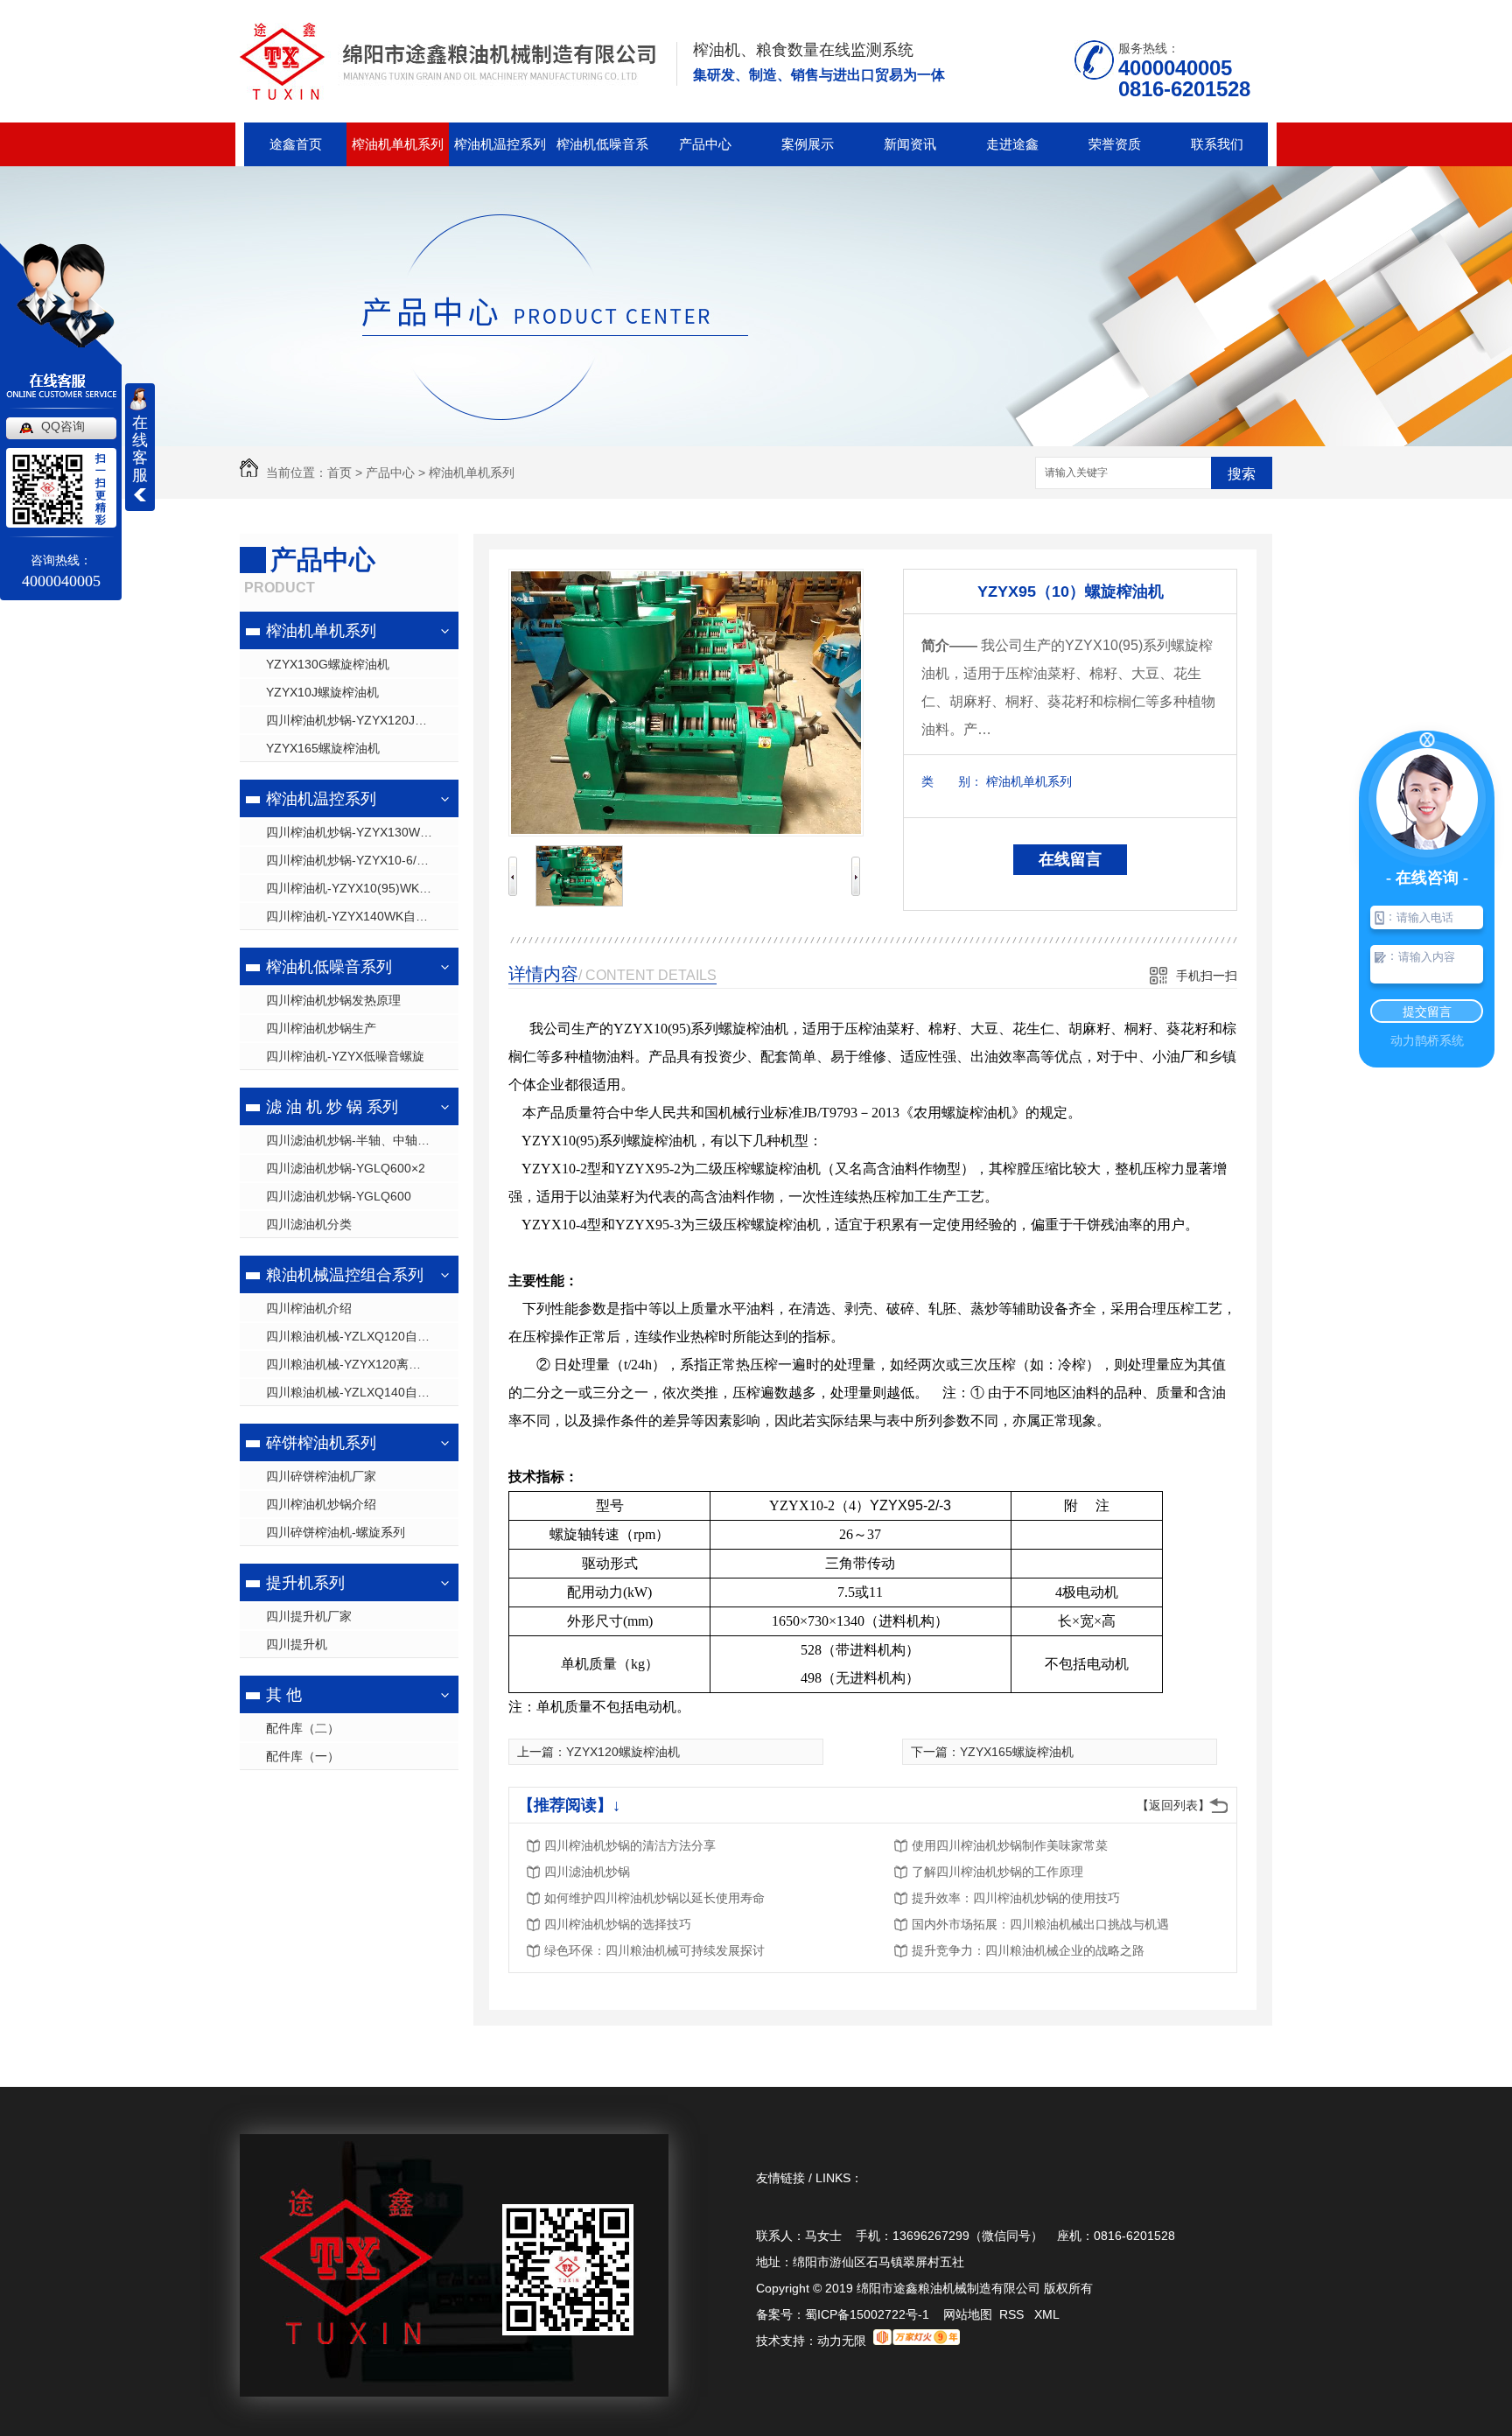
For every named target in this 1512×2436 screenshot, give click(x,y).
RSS (1013, 2314)
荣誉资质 (1115, 144)
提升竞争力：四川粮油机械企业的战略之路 (1028, 1950)
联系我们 (1217, 144)
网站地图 (968, 2314)
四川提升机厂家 (309, 1616)
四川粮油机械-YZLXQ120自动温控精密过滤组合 (362, 1336)
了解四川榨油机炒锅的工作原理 (997, 1872)
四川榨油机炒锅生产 (321, 1028)
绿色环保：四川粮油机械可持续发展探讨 (654, 1950)
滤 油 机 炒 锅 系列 (332, 1107)
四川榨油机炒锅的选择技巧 (618, 1924)
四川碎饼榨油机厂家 (321, 1476)
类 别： (952, 781)
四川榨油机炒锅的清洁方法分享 (630, 1845)
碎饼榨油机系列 (321, 1443)
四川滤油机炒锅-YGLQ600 (339, 1196)
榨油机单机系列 (398, 144)
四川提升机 (297, 1644)
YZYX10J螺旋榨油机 (322, 692)
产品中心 (705, 144)
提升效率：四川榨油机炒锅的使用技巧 (1016, 1898)
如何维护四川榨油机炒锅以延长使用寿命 (654, 1898)
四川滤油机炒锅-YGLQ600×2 (346, 1168)
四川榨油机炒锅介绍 (321, 1504)
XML (1047, 2314)
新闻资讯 (910, 144)
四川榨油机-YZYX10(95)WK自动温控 (362, 888)
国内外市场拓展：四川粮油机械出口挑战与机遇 (1040, 1924)
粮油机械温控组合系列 (345, 1275)
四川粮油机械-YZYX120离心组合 (356, 1364)
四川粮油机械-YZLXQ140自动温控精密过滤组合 (362, 1392)
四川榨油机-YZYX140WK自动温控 (359, 916)
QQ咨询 (63, 426)
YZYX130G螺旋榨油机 (328, 664)
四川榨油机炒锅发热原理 (333, 1000)
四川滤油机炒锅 (587, 1872)
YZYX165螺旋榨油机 (323, 748)
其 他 (284, 1695)
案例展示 (808, 144)
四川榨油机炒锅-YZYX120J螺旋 (353, 720)
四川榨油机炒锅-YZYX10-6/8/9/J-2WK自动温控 (362, 860)
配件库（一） (303, 1756)
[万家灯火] (917, 2341)
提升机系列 (305, 1583)
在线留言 (1070, 859)
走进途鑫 (1012, 144)
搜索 (1242, 474)
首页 (339, 472)
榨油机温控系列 (500, 144)
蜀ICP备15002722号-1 (867, 2314)
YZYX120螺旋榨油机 (623, 1752)
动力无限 (842, 2341)
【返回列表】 (1173, 1805)
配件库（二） (303, 1728)
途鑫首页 (296, 144)
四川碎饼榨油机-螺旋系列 (336, 1532)
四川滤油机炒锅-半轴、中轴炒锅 (354, 1140)
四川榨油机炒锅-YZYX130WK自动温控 (362, 832)
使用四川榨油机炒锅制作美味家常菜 (1010, 1845)
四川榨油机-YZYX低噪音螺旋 (345, 1056)
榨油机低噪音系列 (602, 151)
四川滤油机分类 (309, 1224)
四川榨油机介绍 (309, 1308)
